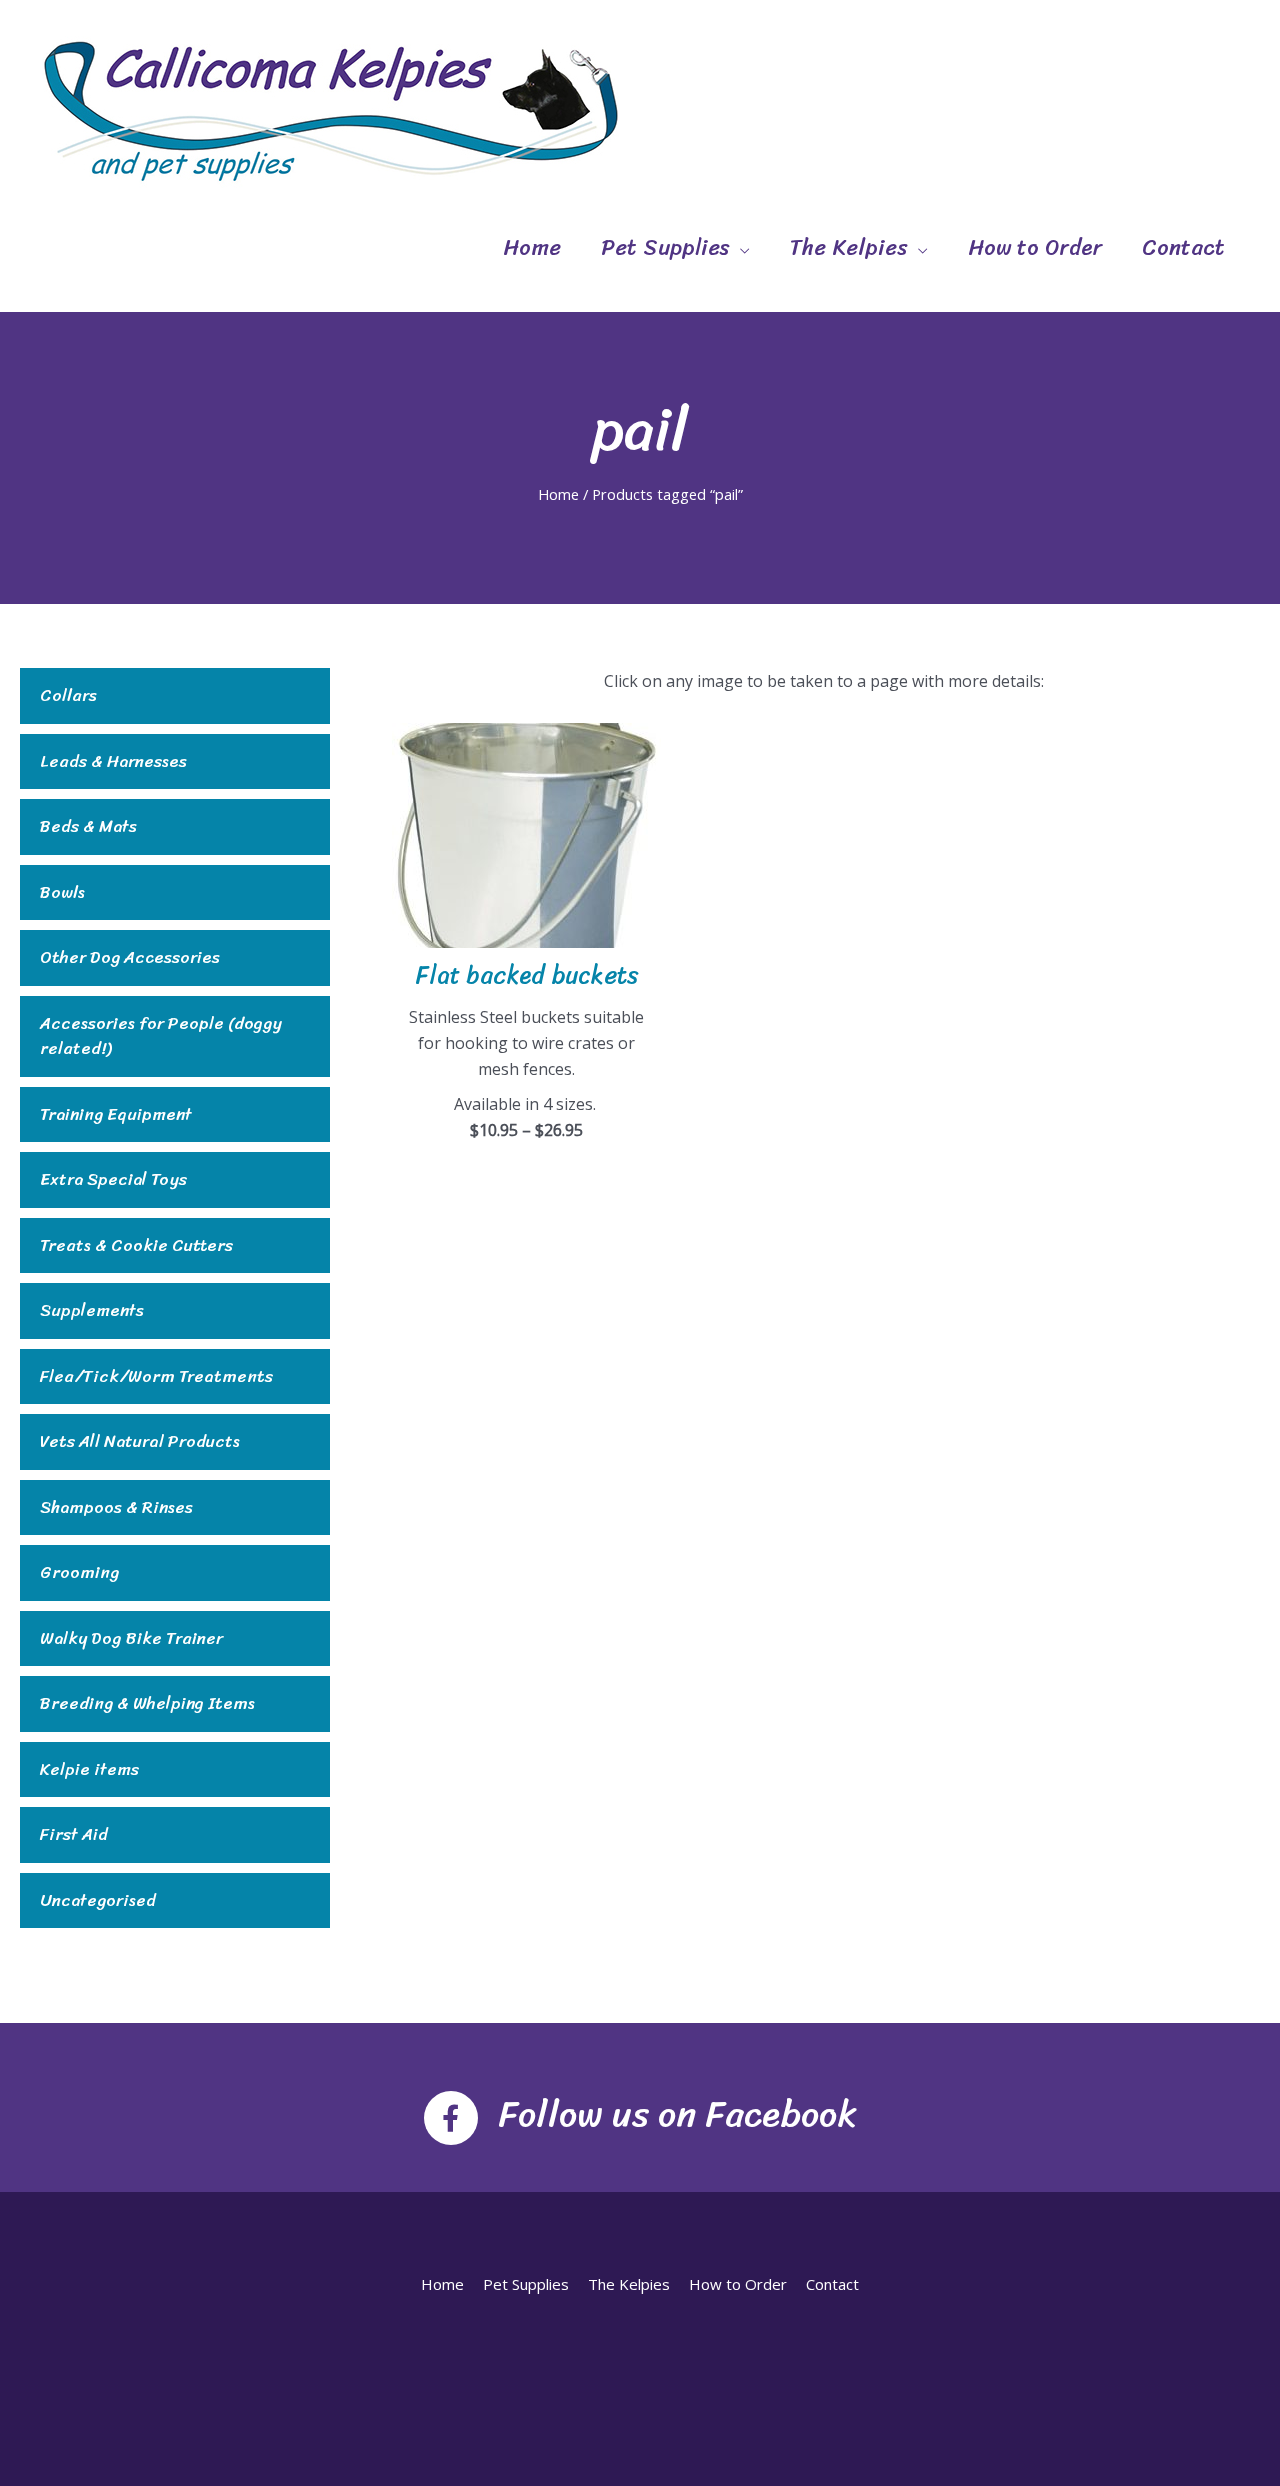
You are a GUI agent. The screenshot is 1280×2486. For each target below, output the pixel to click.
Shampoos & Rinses (116, 1508)
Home (532, 247)
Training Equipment (116, 1115)
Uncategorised (98, 1901)
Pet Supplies (665, 247)
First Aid (74, 1835)
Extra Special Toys (113, 1180)
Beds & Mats (88, 827)
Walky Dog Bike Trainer (131, 1639)
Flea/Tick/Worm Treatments (156, 1377)
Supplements (92, 1311)
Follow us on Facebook (677, 2114)
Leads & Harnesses (113, 762)
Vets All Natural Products (140, 1442)
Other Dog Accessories (130, 958)
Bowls (62, 893)
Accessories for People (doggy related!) (161, 1036)
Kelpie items (89, 1770)
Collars (68, 696)
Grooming (79, 1573)
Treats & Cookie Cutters (136, 1246)
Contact (1183, 247)
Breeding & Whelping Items (147, 1704)
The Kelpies (849, 247)
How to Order (1035, 247)
